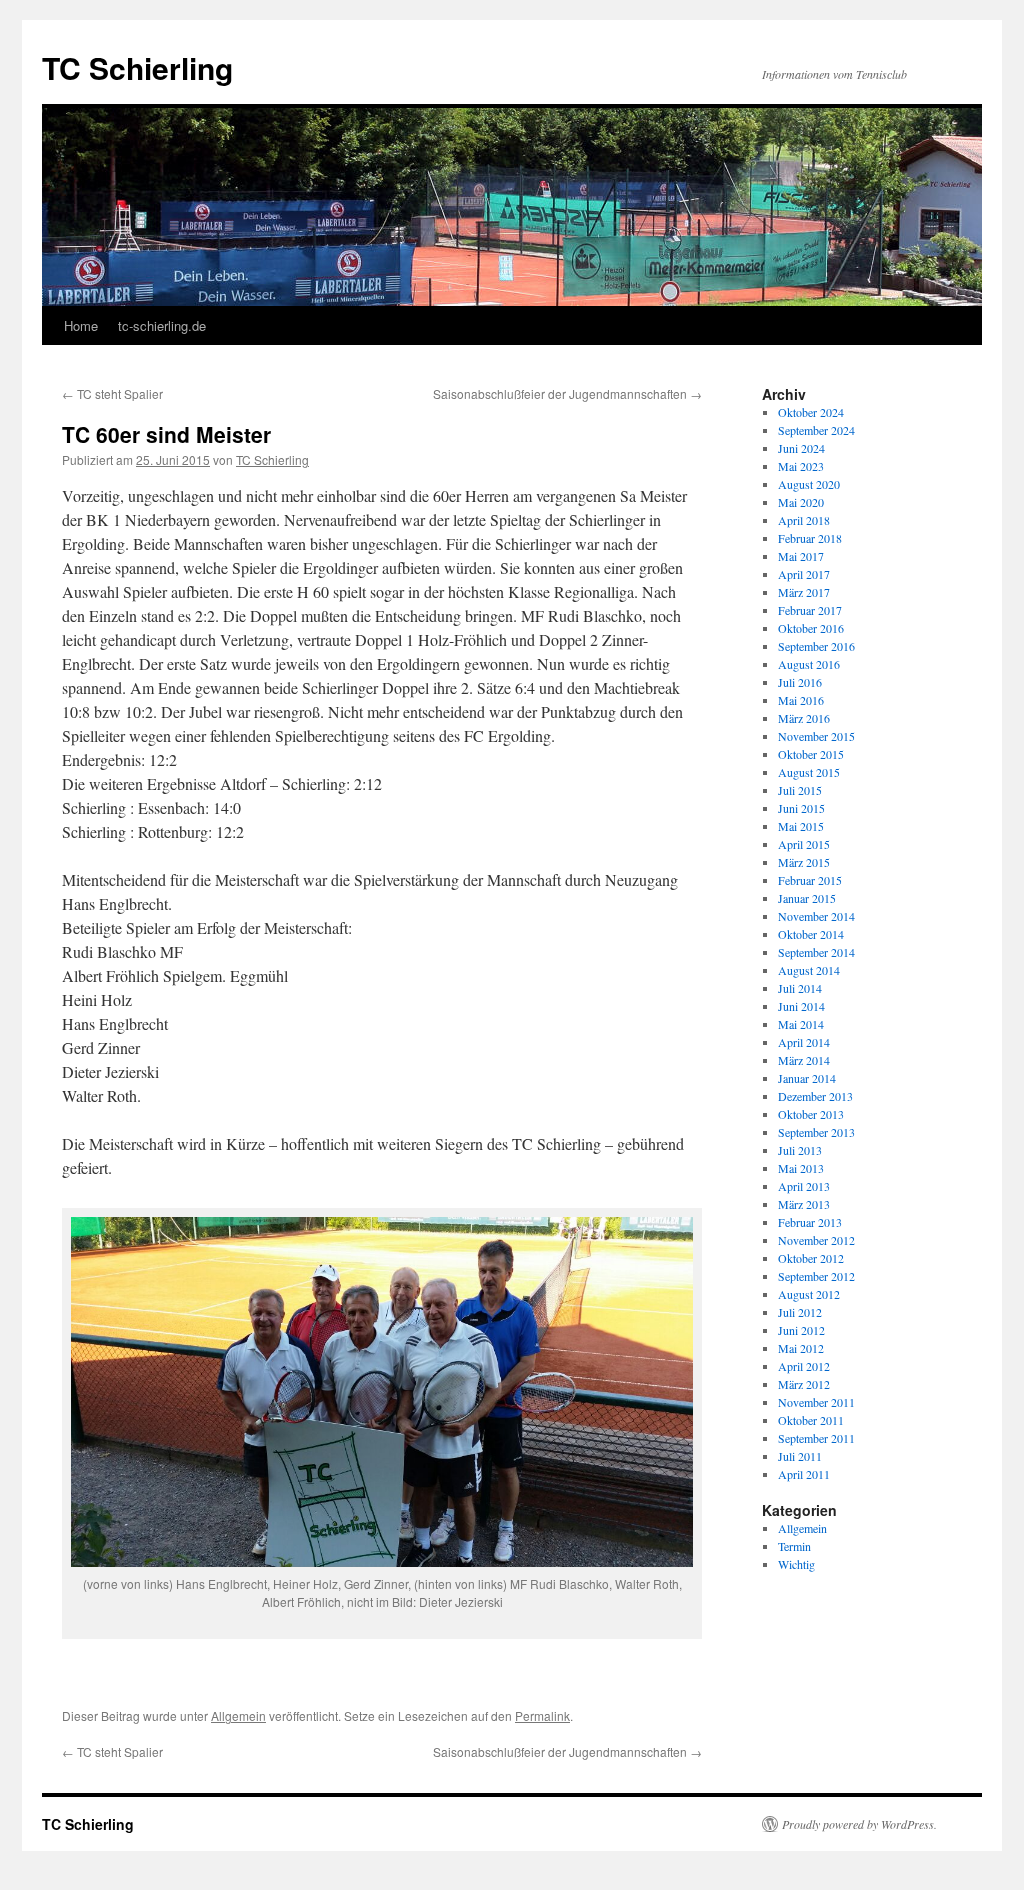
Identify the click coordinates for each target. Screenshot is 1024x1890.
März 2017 (804, 592)
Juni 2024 (801, 448)
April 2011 (804, 1474)
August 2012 (809, 1294)
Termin (794, 1546)
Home (81, 325)
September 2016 (816, 646)
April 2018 (804, 520)
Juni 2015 (801, 808)
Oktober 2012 (811, 1258)
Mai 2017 (801, 556)
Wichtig (796, 1564)
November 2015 (816, 736)
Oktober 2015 (811, 754)
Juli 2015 (800, 790)
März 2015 (804, 862)
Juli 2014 (800, 988)
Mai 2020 (801, 502)
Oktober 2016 (811, 628)
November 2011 (816, 1402)
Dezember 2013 (815, 1096)
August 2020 (809, 484)
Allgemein (238, 1715)
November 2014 (816, 916)
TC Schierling (137, 67)
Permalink (542, 1715)
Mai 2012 (801, 1348)
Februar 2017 (810, 610)
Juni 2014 (801, 1006)
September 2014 (816, 952)
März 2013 (804, 1204)
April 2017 (804, 574)
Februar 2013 (810, 1222)
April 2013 (804, 1186)
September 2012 (816, 1276)
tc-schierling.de (162, 325)
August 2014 (809, 970)
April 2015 (804, 844)
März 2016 (804, 718)
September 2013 (816, 1132)
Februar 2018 (810, 538)
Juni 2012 (801, 1330)
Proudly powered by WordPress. (859, 1824)
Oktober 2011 (811, 1420)
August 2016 (809, 664)
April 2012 (804, 1366)
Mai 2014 (801, 1024)
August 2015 (809, 772)
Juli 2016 (800, 682)
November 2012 (816, 1240)
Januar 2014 (807, 1078)
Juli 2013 (800, 1150)
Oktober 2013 (811, 1114)
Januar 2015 (807, 898)
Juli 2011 (800, 1456)
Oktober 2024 (811, 412)
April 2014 (804, 1042)
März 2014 (804, 1060)
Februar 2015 (810, 880)
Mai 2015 (801, 826)
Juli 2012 (800, 1312)
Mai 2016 (801, 700)
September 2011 (816, 1438)
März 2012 (804, 1384)
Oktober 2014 (811, 934)
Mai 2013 (801, 1168)
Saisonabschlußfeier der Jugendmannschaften (567, 393)
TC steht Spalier (112, 393)
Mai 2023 (801, 466)
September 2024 (816, 430)
